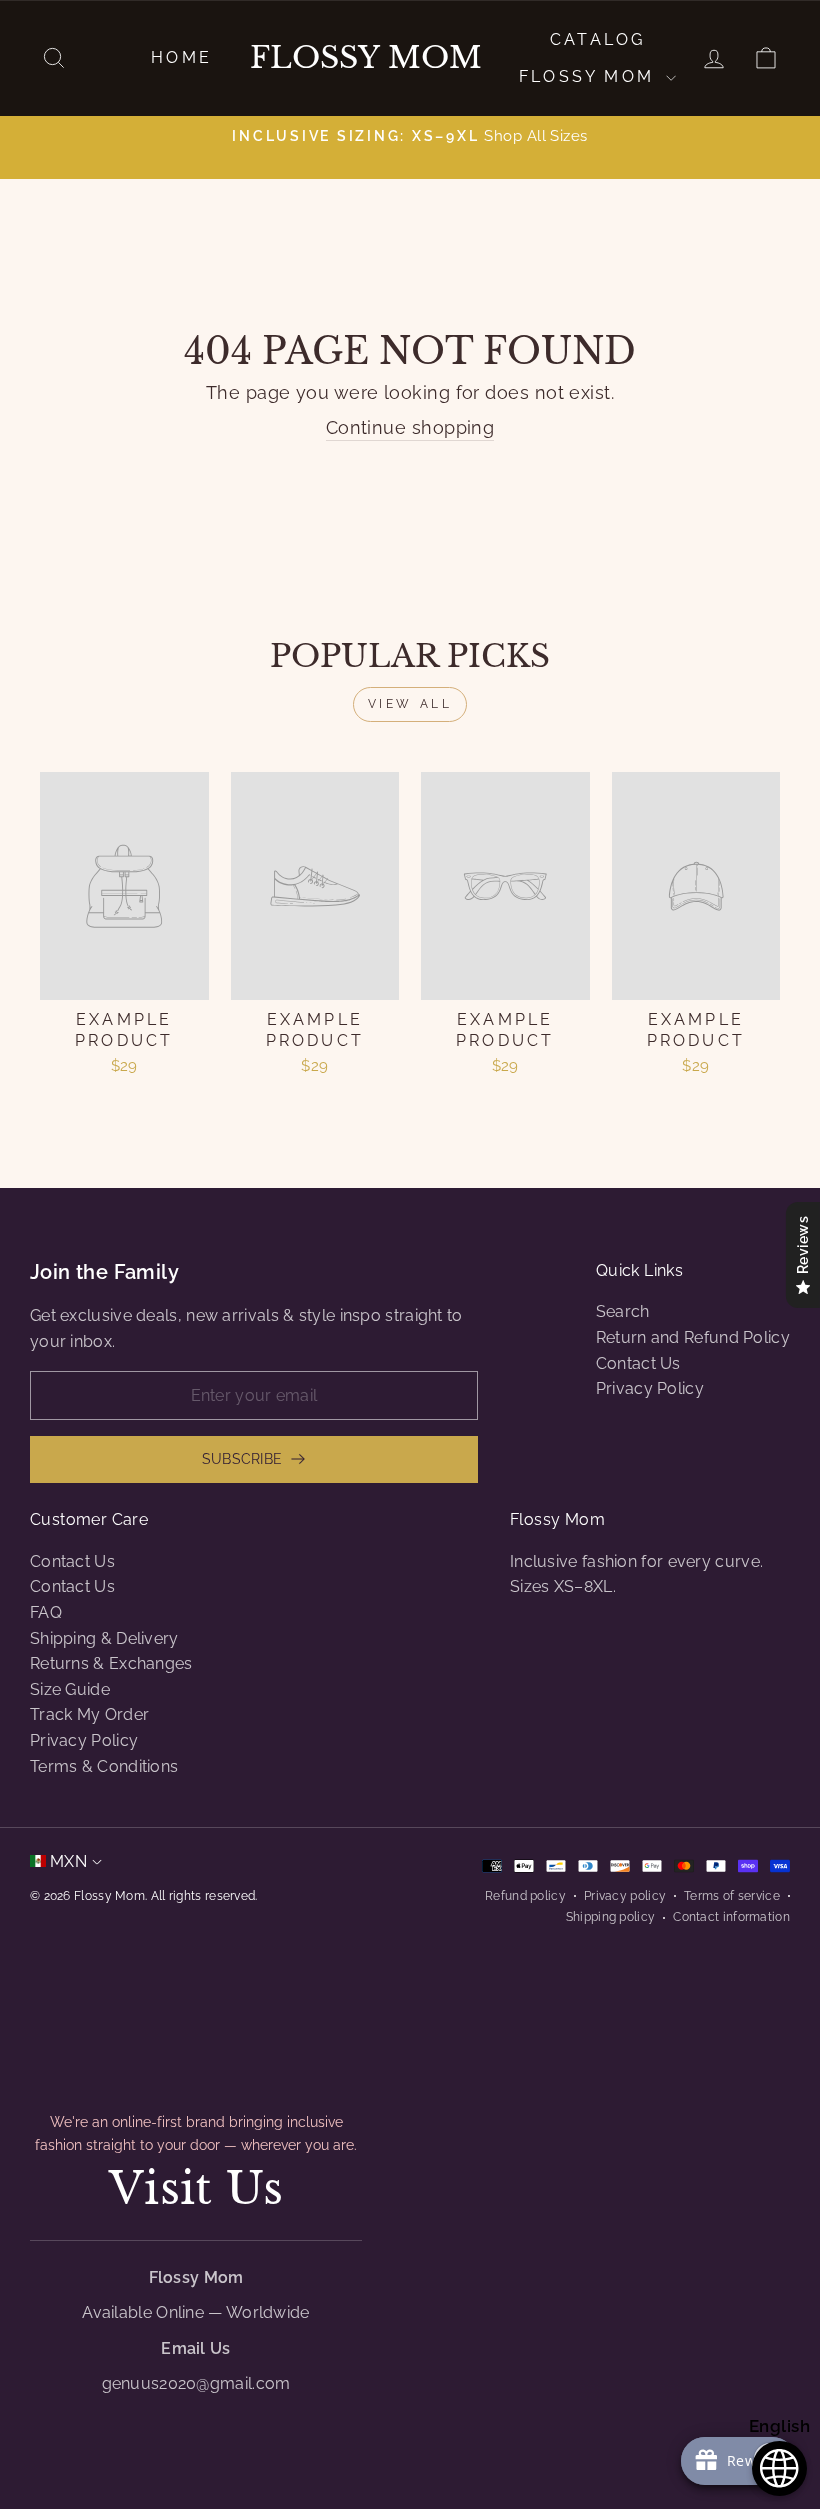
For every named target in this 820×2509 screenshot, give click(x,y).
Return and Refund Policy (693, 1337)
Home (181, 57)
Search (623, 1311)
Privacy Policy (650, 1388)
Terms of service (732, 1896)
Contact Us (638, 1363)
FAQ (46, 1612)
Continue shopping (410, 427)
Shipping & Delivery (104, 1638)
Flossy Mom (366, 58)
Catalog (597, 39)
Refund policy (525, 1896)
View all (410, 704)
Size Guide (70, 1689)
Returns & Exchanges (111, 1663)
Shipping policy (611, 1917)
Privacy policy (625, 1896)
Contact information (731, 1917)
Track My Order (89, 1714)
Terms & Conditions (104, 1766)
